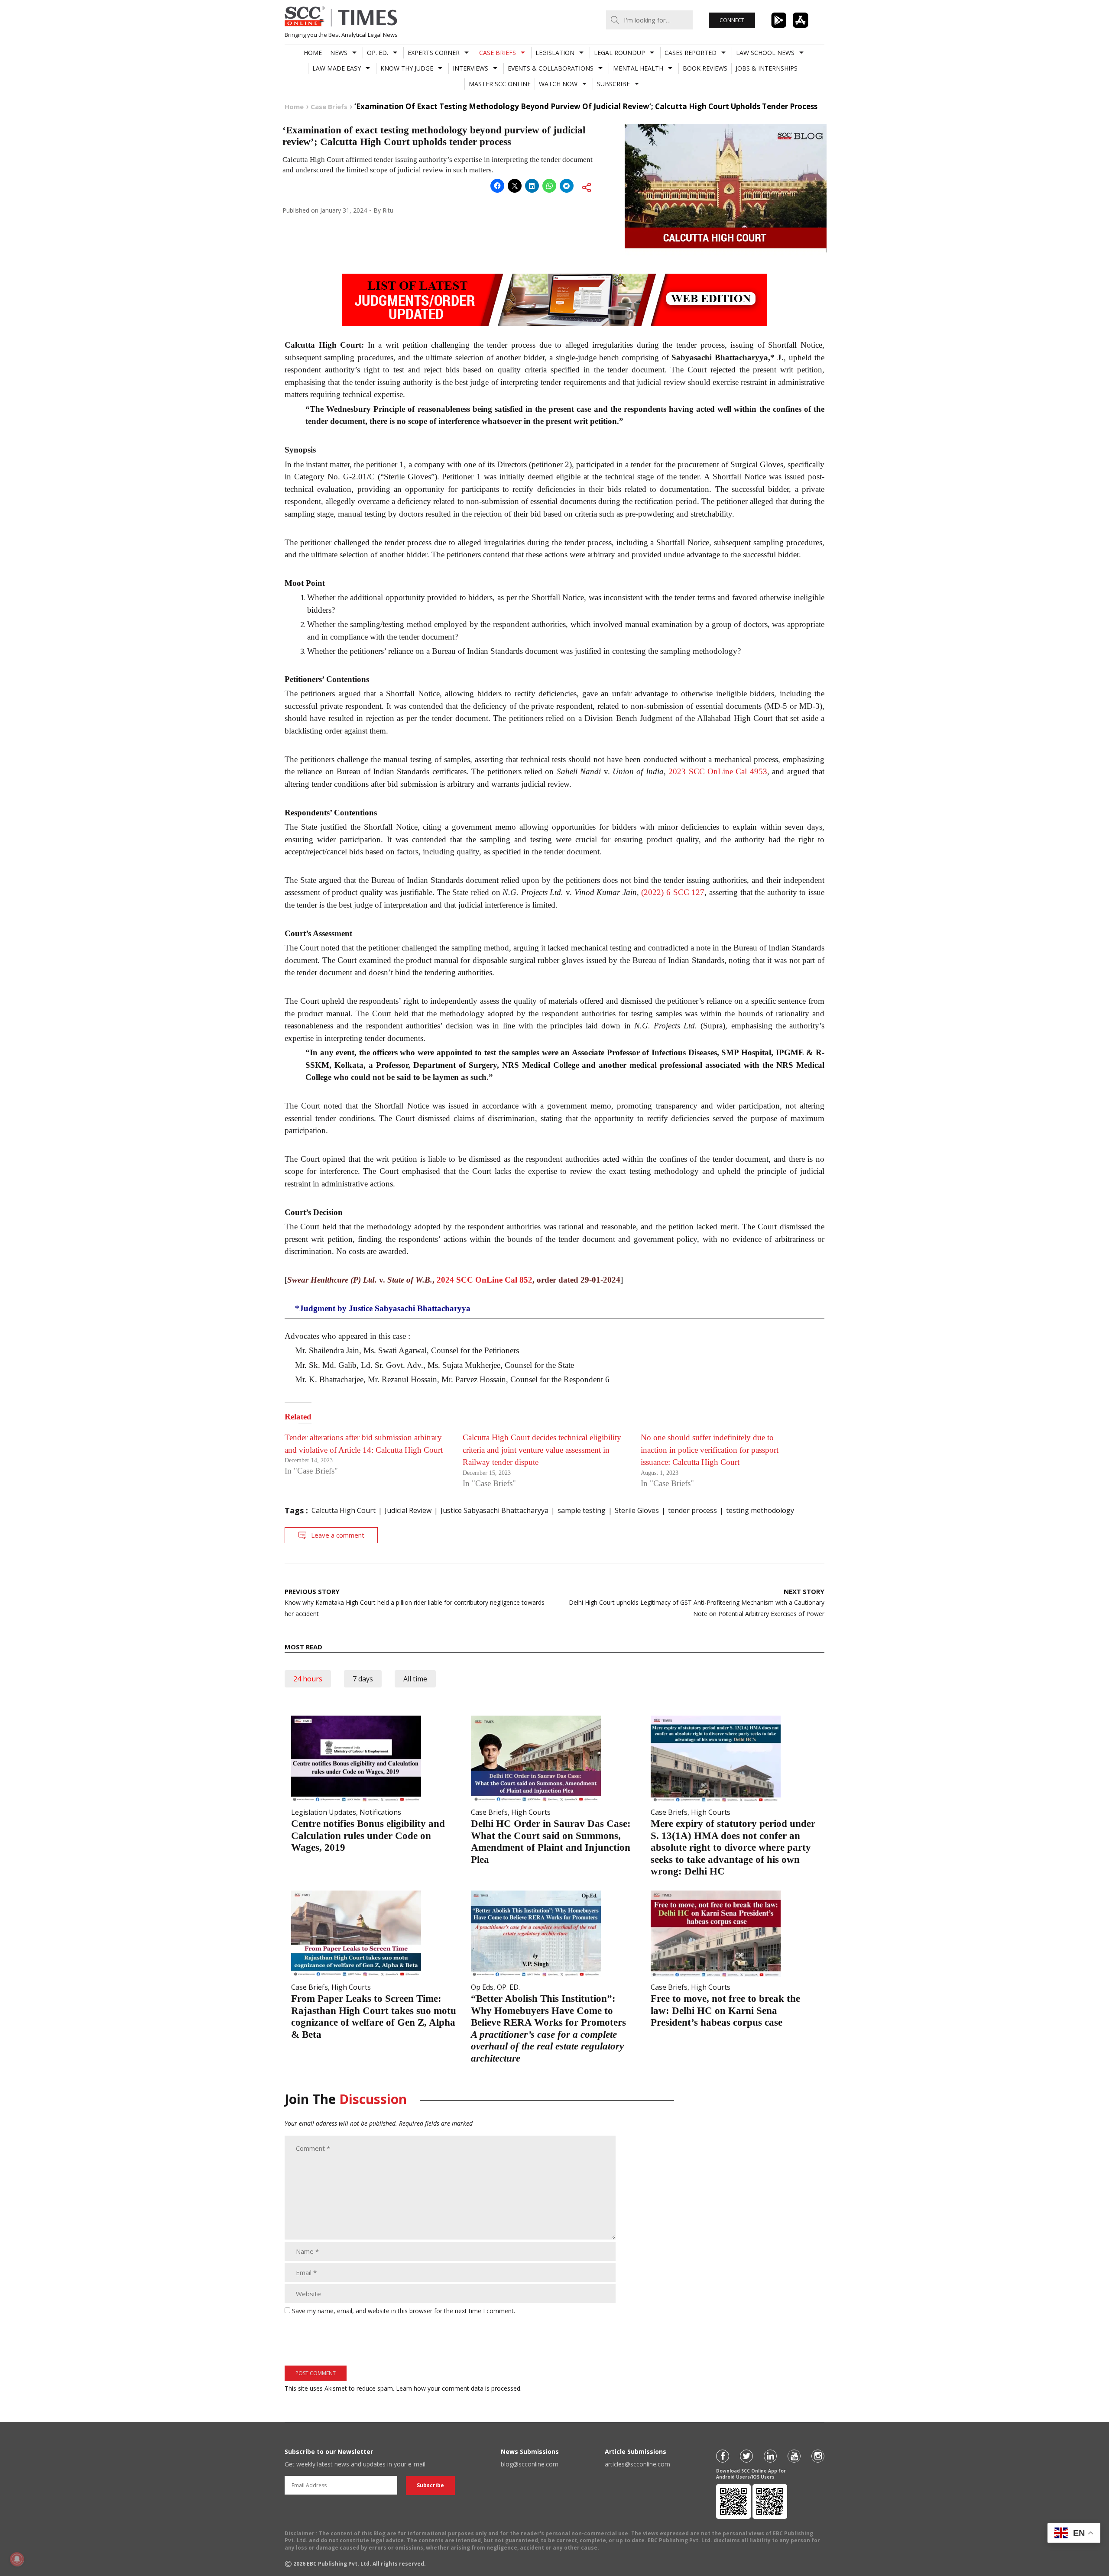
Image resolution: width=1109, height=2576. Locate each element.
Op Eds (482, 1987)
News (339, 53)
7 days (363, 1679)
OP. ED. (378, 53)
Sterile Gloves (637, 1510)
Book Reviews (705, 68)
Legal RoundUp (619, 53)
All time (415, 1679)
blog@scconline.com (530, 2464)
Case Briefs (498, 53)
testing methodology (760, 1510)
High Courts (531, 1812)
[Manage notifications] (17, 2559)
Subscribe (613, 84)
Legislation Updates (324, 1812)
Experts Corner (434, 53)
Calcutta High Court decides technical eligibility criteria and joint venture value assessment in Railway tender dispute (542, 1450)
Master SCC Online (500, 84)
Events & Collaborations (551, 68)
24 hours (308, 1679)
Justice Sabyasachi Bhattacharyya (495, 1510)
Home (313, 53)
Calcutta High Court (344, 1510)
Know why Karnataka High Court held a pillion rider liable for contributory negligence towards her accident (415, 1602)
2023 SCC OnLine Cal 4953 (718, 771)
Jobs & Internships (767, 68)
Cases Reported (691, 53)
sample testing (582, 1510)
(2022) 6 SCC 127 (673, 892)
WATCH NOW (558, 84)
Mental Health (638, 68)
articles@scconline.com (637, 2464)
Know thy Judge (407, 68)
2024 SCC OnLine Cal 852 (485, 1280)
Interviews (470, 68)
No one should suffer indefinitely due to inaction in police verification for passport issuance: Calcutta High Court (710, 1450)
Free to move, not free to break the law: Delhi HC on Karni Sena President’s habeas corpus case (725, 2010)
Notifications (380, 1812)
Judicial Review (408, 1510)
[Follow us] (723, 2456)
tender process (692, 1510)
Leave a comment (338, 1535)
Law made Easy (337, 68)
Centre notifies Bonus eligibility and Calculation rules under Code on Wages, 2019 (368, 1836)
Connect (732, 20)
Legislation (555, 53)
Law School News (765, 53)
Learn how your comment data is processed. (459, 2388)
